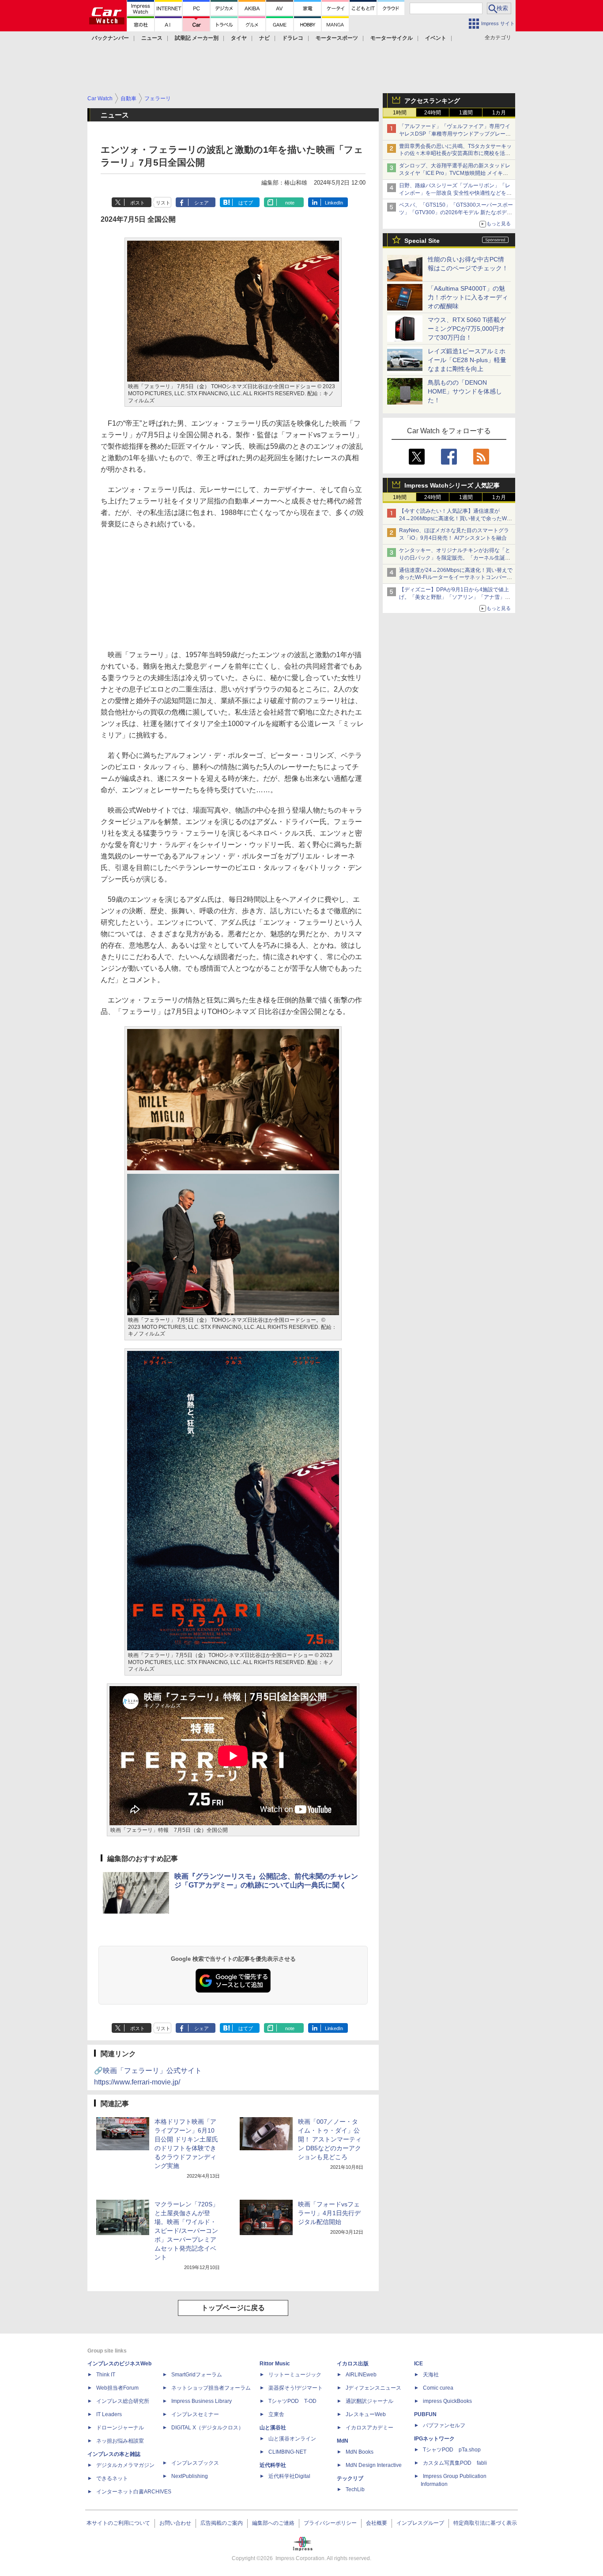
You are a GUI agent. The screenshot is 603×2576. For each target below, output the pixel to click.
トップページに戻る (233, 2308)
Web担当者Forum (117, 2388)
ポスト (138, 203)
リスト (163, 203)
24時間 (433, 113)
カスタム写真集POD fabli (455, 2463)
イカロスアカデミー (369, 2428)
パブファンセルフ (444, 2425)
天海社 (431, 2375)
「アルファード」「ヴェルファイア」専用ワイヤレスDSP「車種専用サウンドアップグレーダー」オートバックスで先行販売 (455, 134)
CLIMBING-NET (287, 2452)
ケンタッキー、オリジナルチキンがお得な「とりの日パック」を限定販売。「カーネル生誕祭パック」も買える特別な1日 (455, 558)
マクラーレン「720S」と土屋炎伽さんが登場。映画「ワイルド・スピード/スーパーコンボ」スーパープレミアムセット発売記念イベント (187, 2231)
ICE (418, 2364)
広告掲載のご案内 (222, 2523)
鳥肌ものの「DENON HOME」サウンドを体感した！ (465, 391)
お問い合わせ (175, 2523)
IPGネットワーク (434, 2439)
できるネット (112, 2478)
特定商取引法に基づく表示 (485, 2523)
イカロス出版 (353, 2364)
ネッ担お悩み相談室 (120, 2441)
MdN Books (360, 2452)
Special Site (422, 241)
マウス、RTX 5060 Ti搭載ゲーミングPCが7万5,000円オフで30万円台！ (467, 329)
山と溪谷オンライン (292, 2439)
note (290, 203)
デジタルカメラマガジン (125, 2465)
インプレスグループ (420, 2523)
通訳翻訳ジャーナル (369, 2401)
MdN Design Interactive (374, 2465)
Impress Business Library (202, 2401)
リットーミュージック (295, 2375)
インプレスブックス (195, 2463)
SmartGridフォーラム (197, 2375)
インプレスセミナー (195, 2414)
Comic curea (438, 2388)
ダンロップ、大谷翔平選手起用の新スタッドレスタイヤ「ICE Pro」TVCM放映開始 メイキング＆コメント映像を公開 (455, 173)
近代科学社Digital (289, 2476)
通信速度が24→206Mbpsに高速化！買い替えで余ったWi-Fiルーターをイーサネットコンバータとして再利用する (456, 578)
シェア (202, 203)
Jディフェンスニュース (373, 2388)
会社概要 (377, 2523)
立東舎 (276, 2414)
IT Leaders (109, 2414)
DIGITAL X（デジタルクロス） (207, 2428)
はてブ (246, 203)
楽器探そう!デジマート (296, 2388)
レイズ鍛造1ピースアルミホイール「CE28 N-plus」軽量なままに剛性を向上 (467, 360)
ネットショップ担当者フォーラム (211, 2388)
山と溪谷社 (273, 2428)
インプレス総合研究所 (123, 2401)
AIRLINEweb (361, 2375)
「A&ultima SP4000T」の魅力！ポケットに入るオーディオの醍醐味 (468, 297)
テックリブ (350, 2478)
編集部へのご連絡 (273, 2523)
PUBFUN (425, 2414)
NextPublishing (190, 2476)
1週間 (466, 113)
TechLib (355, 2489)
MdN (343, 2441)
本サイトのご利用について (118, 2523)
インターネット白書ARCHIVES (134, 2492)
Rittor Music (275, 2364)
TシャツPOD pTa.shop (452, 2450)
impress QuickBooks (447, 2401)
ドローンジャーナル (120, 2428)
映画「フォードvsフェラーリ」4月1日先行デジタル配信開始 (329, 2213)
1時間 (400, 113)
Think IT (106, 2375)
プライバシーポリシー (330, 2523)
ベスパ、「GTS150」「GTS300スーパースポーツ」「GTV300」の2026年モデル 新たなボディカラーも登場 (456, 212)
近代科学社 (273, 2465)
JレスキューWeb (366, 2414)
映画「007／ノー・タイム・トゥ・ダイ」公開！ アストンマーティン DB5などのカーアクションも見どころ (330, 2139)
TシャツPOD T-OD (292, 2401)
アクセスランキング (432, 101)
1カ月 (499, 113)
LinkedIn (334, 203)
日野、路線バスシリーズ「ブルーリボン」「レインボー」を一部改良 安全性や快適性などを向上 (455, 193)
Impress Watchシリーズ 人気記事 (452, 485)
